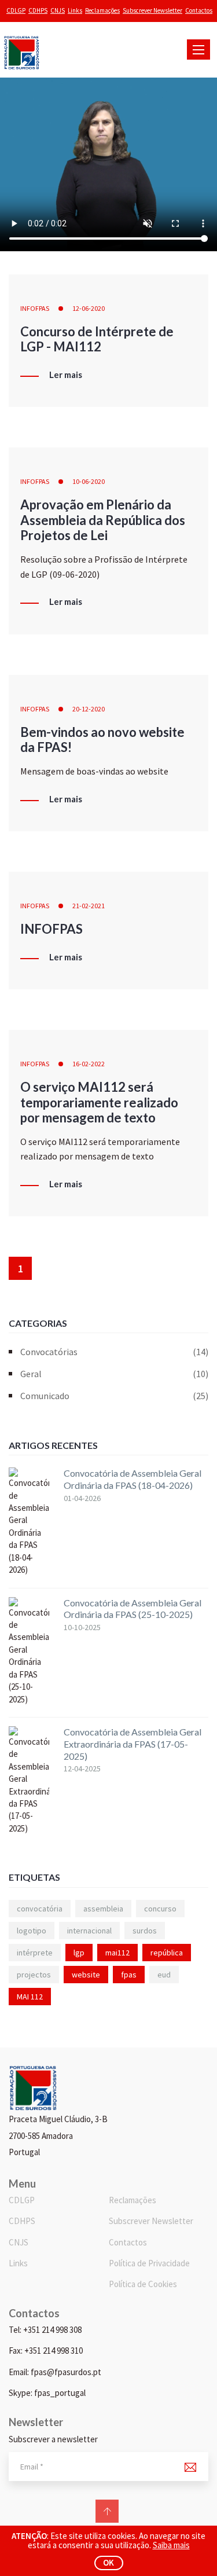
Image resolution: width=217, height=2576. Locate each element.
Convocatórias (114, 1352)
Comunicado (114, 1396)
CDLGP (16, 10)
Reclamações (102, 10)
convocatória (40, 1909)
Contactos (199, 10)
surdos (145, 1931)
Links (75, 10)
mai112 (117, 1953)
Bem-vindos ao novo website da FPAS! (102, 740)
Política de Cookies (143, 2284)
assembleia (103, 1909)
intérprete (35, 1953)
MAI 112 (30, 1997)
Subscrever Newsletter (152, 10)
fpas (129, 1975)
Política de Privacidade (149, 2263)
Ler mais (66, 375)
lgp (79, 1953)
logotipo (32, 1931)
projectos (34, 1975)
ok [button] (108, 2562)
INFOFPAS (35, 308)
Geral (114, 1374)
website (86, 1975)
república (167, 1953)
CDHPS (38, 10)
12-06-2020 (89, 308)
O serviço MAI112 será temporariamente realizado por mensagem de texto (99, 1102)
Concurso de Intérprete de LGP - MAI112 (97, 339)
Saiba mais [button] (171, 2545)
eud (164, 1975)
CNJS (58, 10)
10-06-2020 (89, 481)
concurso (160, 1909)
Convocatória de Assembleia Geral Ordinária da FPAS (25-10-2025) (133, 1609)
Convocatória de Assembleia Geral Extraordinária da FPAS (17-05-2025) (133, 1744)
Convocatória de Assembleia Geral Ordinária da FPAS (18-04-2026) (133, 1479)
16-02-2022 (89, 1064)
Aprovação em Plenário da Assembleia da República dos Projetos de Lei (103, 520)
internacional (89, 1931)
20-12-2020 (89, 709)
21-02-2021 (89, 906)
